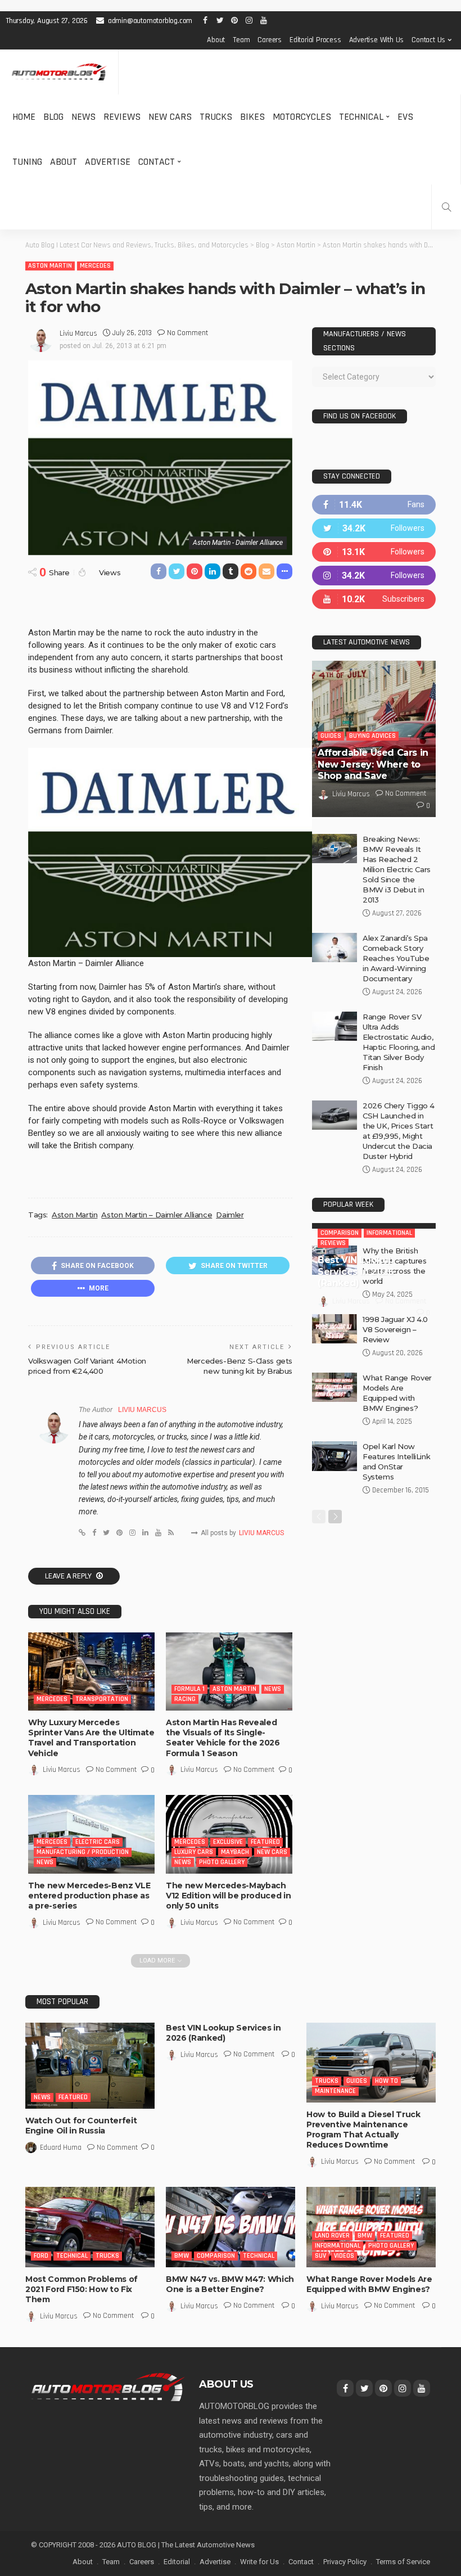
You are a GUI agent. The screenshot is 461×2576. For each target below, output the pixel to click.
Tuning (27, 162)
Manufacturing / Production (83, 1852)
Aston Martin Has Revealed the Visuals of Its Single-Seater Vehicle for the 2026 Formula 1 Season (223, 1738)
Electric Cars (98, 1842)
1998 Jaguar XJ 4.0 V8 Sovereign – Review (395, 1436)
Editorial (177, 2562)
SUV (320, 2256)
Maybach (235, 1852)
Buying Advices (372, 736)
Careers (270, 40)
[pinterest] (374, 552)
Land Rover (332, 2236)
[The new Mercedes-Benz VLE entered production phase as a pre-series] (91, 1834)
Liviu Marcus (78, 333)
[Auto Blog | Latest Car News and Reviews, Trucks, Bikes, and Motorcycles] (108, 2386)
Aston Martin (50, 266)
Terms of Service (403, 2562)
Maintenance (335, 2091)
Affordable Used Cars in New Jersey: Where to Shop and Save (373, 764)
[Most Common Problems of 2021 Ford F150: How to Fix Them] (90, 2227)
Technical (361, 117)
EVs (405, 117)
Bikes (252, 117)
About (216, 40)
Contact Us (428, 40)
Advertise (108, 162)
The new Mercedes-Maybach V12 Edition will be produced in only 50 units (228, 1896)
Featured (265, 1842)
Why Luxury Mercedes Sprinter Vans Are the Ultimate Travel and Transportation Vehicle (91, 1738)
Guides (331, 736)
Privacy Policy (345, 2562)
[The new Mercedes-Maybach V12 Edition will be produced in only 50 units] (229, 1834)
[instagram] (374, 576)
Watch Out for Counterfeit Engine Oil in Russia (81, 2126)
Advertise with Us (377, 40)
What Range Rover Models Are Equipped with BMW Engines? (369, 2284)
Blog (53, 117)
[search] (446, 207)
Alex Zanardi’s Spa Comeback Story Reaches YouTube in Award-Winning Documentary (396, 958)
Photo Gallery (222, 1862)
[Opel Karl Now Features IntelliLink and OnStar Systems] (335, 1563)
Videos (344, 2256)
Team (241, 40)
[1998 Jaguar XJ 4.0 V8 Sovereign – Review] (335, 1436)
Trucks (216, 117)
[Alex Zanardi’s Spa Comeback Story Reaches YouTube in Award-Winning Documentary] (335, 948)
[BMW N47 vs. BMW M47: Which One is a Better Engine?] (231, 2227)
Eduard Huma (61, 2148)
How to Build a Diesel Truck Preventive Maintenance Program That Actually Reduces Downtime (363, 2130)
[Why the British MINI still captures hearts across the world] (335, 1367)
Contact (157, 162)
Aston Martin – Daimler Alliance (157, 1215)
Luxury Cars (194, 1852)
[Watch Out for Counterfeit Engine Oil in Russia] (90, 2066)
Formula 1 (189, 1689)
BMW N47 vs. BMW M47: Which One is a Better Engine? (230, 2284)
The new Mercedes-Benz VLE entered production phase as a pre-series (89, 1896)
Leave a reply (69, 1576)
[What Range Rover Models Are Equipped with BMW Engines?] (335, 1494)
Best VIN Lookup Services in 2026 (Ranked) (356, 1283)
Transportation (102, 1699)
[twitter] (374, 528)
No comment (187, 333)
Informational (389, 1244)
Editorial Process (315, 40)
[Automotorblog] (59, 72)
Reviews (122, 117)
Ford (41, 2256)
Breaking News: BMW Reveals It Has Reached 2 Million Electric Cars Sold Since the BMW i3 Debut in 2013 (397, 869)
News (83, 117)
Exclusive (228, 1842)
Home (24, 117)
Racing (185, 1699)
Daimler (230, 1215)
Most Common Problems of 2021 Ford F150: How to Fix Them (82, 2289)
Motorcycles (302, 117)
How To (387, 2081)
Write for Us (259, 2562)
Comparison (340, 1244)
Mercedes (95, 266)
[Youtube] (374, 599)
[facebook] (374, 505)
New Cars (170, 117)
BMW (182, 2256)
